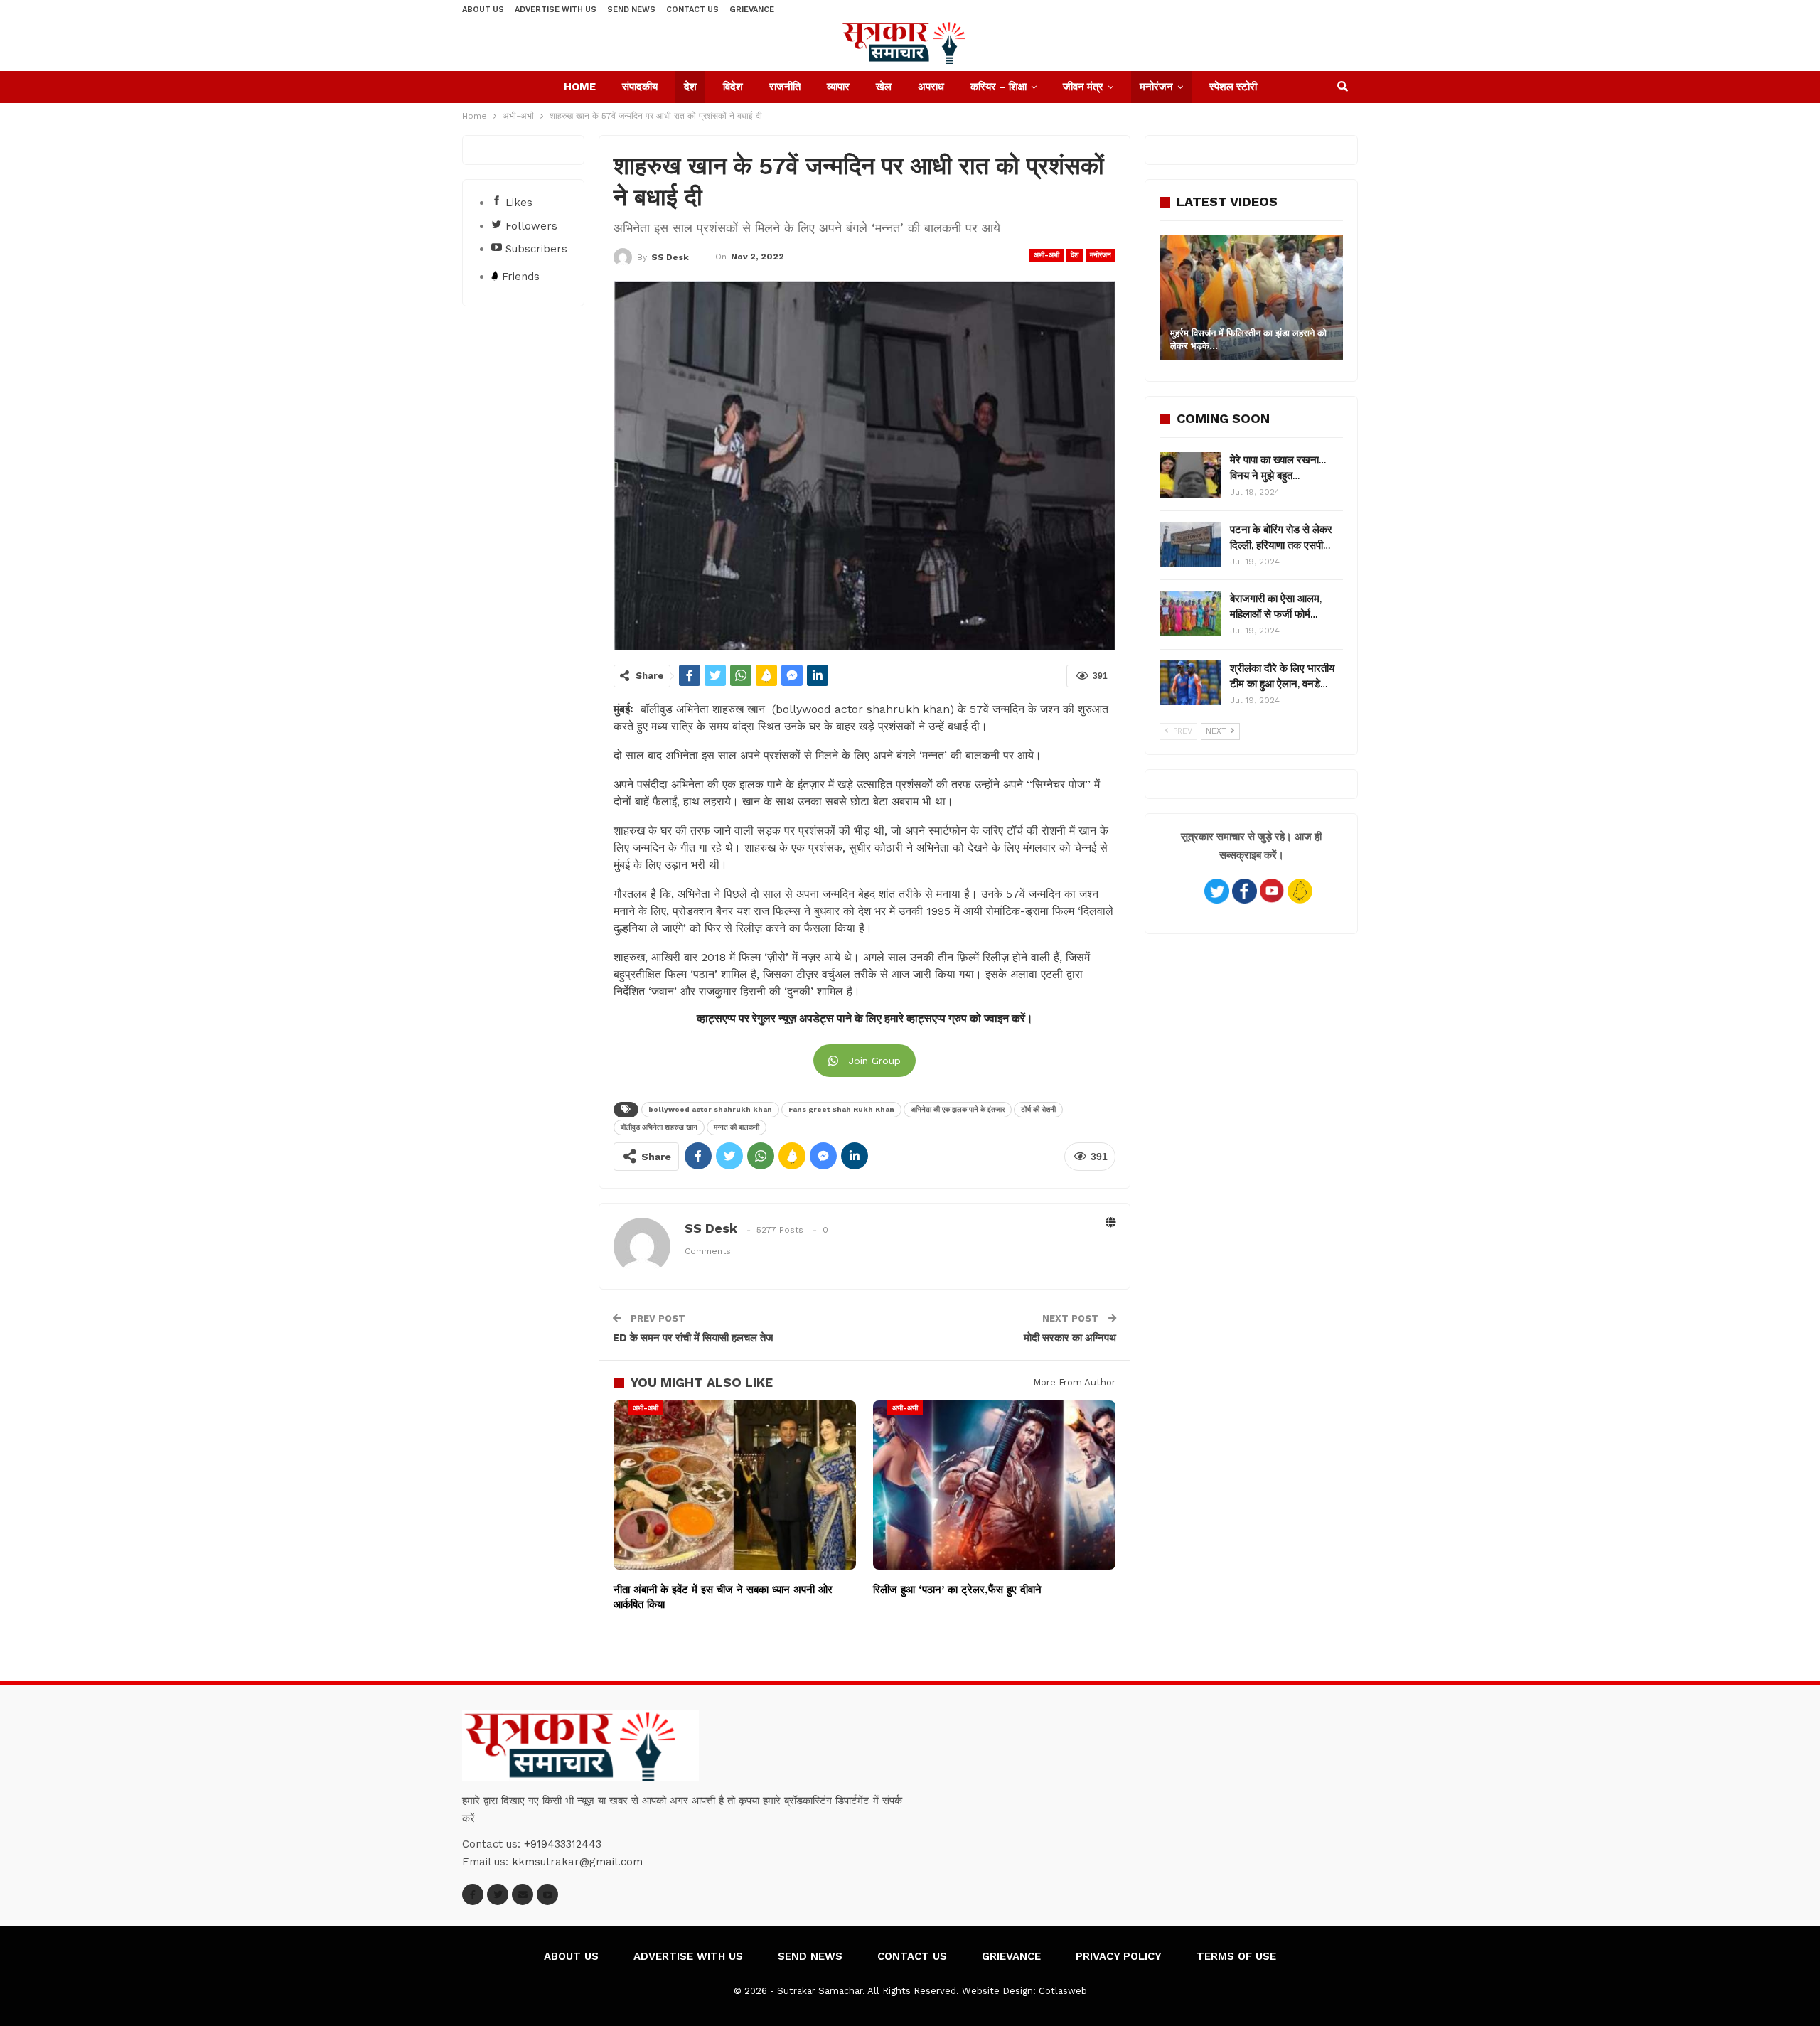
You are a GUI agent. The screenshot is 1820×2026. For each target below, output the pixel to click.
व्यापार (838, 87)
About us (483, 10)
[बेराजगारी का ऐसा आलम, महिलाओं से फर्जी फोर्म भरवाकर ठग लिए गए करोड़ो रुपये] (1190, 613)
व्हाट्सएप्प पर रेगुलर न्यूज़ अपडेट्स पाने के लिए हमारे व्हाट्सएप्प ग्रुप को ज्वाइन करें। (865, 1019)
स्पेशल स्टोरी (1233, 87)
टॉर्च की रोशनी (1038, 1109)
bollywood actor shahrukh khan (710, 1109)
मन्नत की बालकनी (737, 1127)
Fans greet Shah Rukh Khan (841, 1109)
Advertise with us (556, 10)
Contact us (692, 10)
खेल (884, 87)
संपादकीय (640, 87)
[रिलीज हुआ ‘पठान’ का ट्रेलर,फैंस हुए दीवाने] (994, 1485)
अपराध (931, 87)
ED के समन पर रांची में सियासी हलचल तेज (693, 1338)
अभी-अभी (1046, 255)
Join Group (874, 1061)
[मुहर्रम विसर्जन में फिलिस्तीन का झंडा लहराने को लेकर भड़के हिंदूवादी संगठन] (1251, 298)
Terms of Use (1236, 1956)
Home (580, 87)
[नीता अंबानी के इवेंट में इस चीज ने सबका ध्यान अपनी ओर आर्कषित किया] (735, 1485)
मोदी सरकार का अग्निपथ (1070, 1338)
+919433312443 (563, 1844)
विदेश (733, 87)
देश (690, 87)
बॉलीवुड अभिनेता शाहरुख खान (659, 1127)
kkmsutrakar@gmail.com (577, 1862)
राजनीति (785, 87)
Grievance (752, 10)
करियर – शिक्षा (999, 87)
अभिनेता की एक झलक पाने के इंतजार (958, 1109)
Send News (631, 10)
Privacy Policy (1119, 1956)
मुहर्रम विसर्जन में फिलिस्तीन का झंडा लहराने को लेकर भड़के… (1248, 339)
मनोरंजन (1156, 87)
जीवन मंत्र (1083, 87)
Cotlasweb (1063, 1991)
